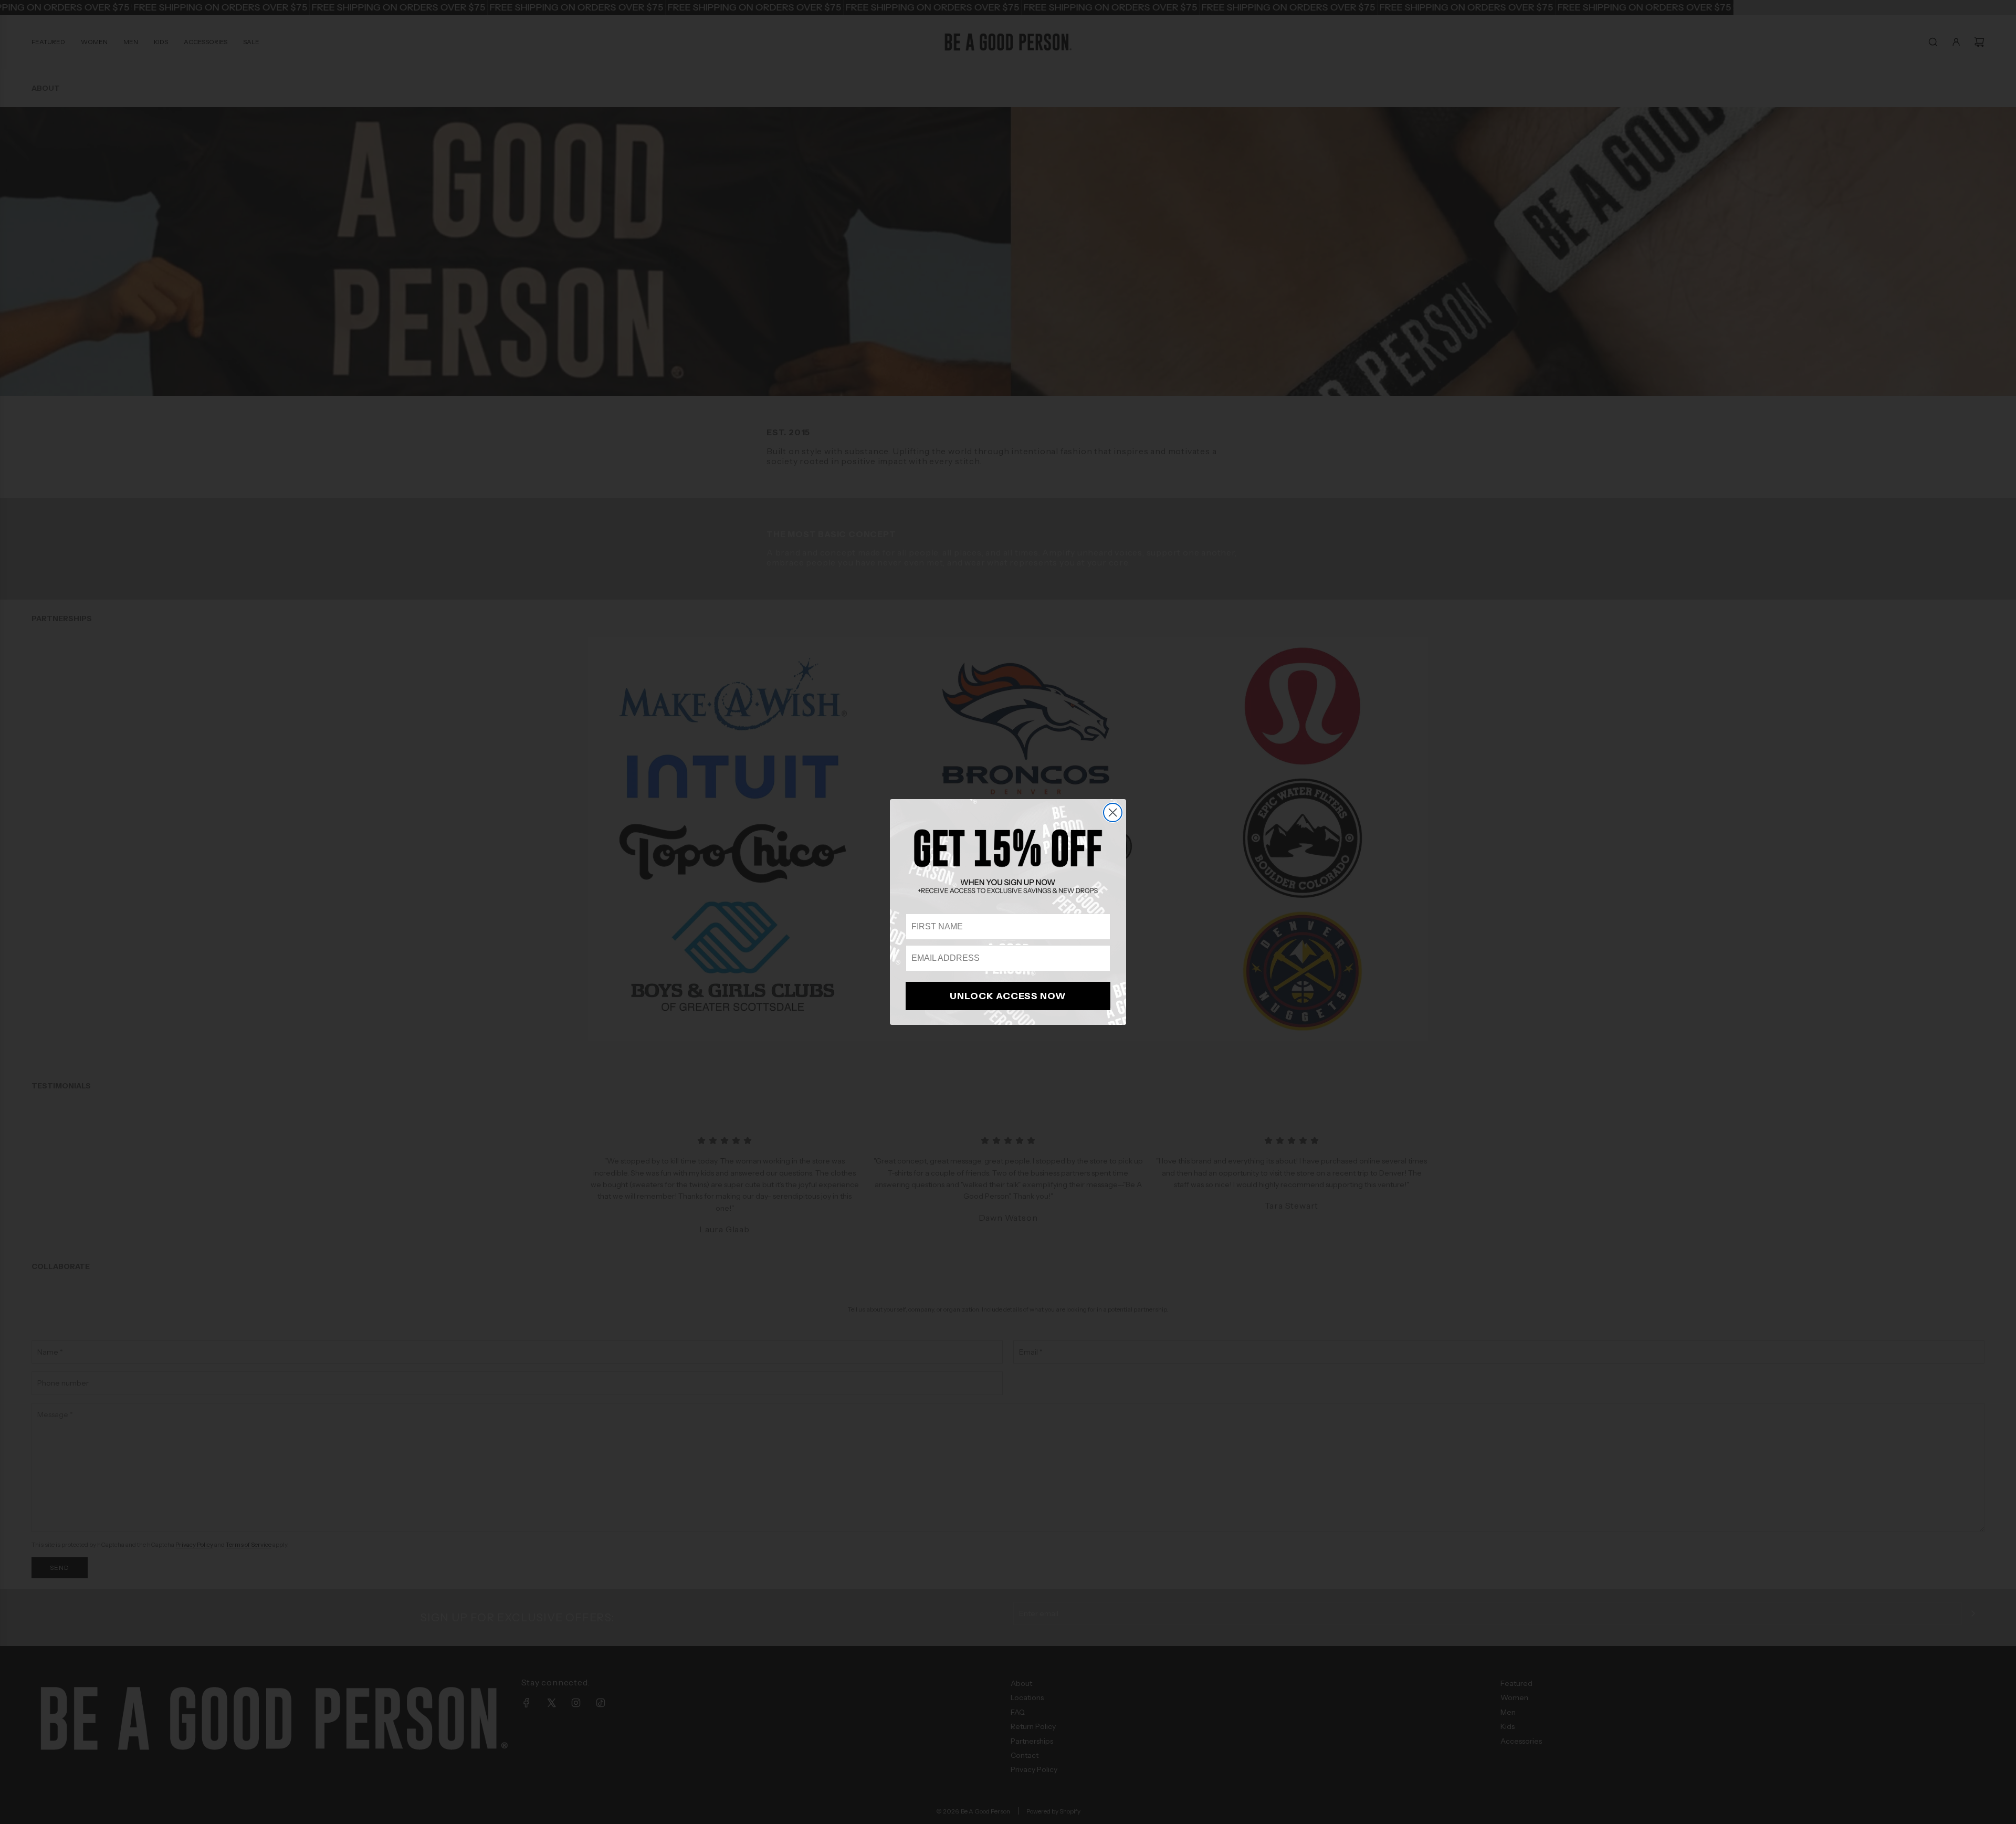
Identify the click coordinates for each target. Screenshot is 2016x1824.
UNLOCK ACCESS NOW (1008, 996)
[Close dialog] (1113, 813)
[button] (1008, 861)
